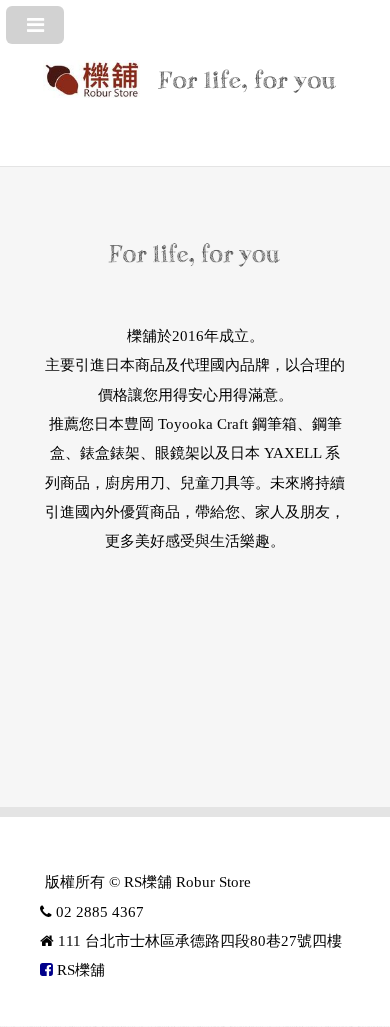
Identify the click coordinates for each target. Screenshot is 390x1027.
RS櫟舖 (79, 970)
